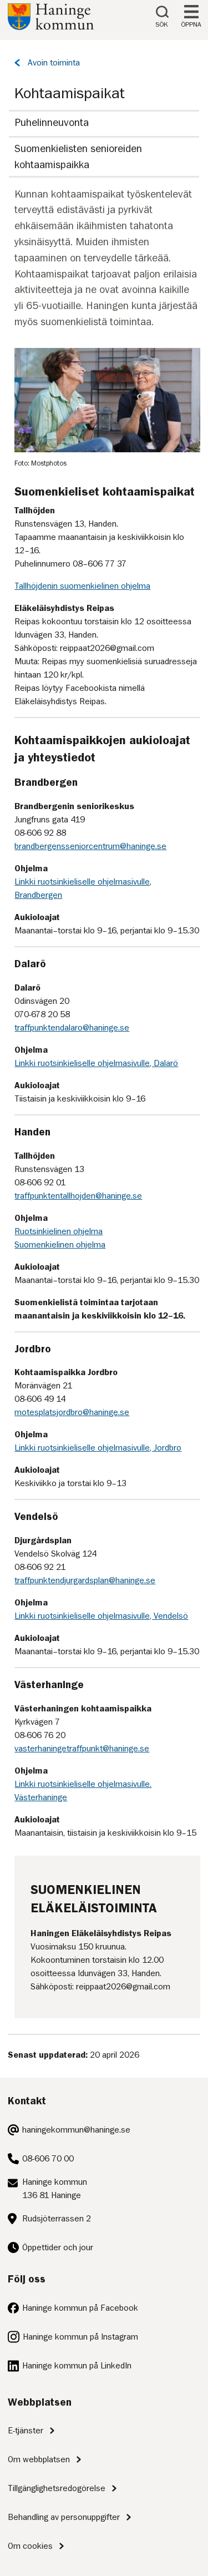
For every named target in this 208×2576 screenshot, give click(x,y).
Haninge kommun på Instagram (80, 2337)
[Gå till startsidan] (51, 27)
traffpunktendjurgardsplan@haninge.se (85, 1580)
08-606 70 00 (48, 2159)
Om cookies (30, 2546)
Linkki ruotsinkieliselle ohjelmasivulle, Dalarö (96, 1063)
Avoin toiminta (54, 63)
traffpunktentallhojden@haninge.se (78, 1196)
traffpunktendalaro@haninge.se (72, 1028)
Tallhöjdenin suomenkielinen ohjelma (82, 586)
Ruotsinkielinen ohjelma (59, 1231)
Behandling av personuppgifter (64, 2517)
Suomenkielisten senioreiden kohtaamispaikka (78, 156)
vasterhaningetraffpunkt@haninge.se (82, 1749)
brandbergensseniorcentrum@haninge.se (90, 846)
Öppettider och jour (58, 2247)
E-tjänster (26, 2431)
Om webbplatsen (39, 2459)
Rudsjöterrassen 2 (57, 2219)
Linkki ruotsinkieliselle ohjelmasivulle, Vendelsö (101, 1616)
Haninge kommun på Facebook (80, 2308)
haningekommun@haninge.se (76, 2130)
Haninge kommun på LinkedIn (77, 2366)
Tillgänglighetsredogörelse (57, 2488)
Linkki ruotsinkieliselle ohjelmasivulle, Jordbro (98, 1448)
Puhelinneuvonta (52, 122)
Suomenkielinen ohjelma (60, 1245)
